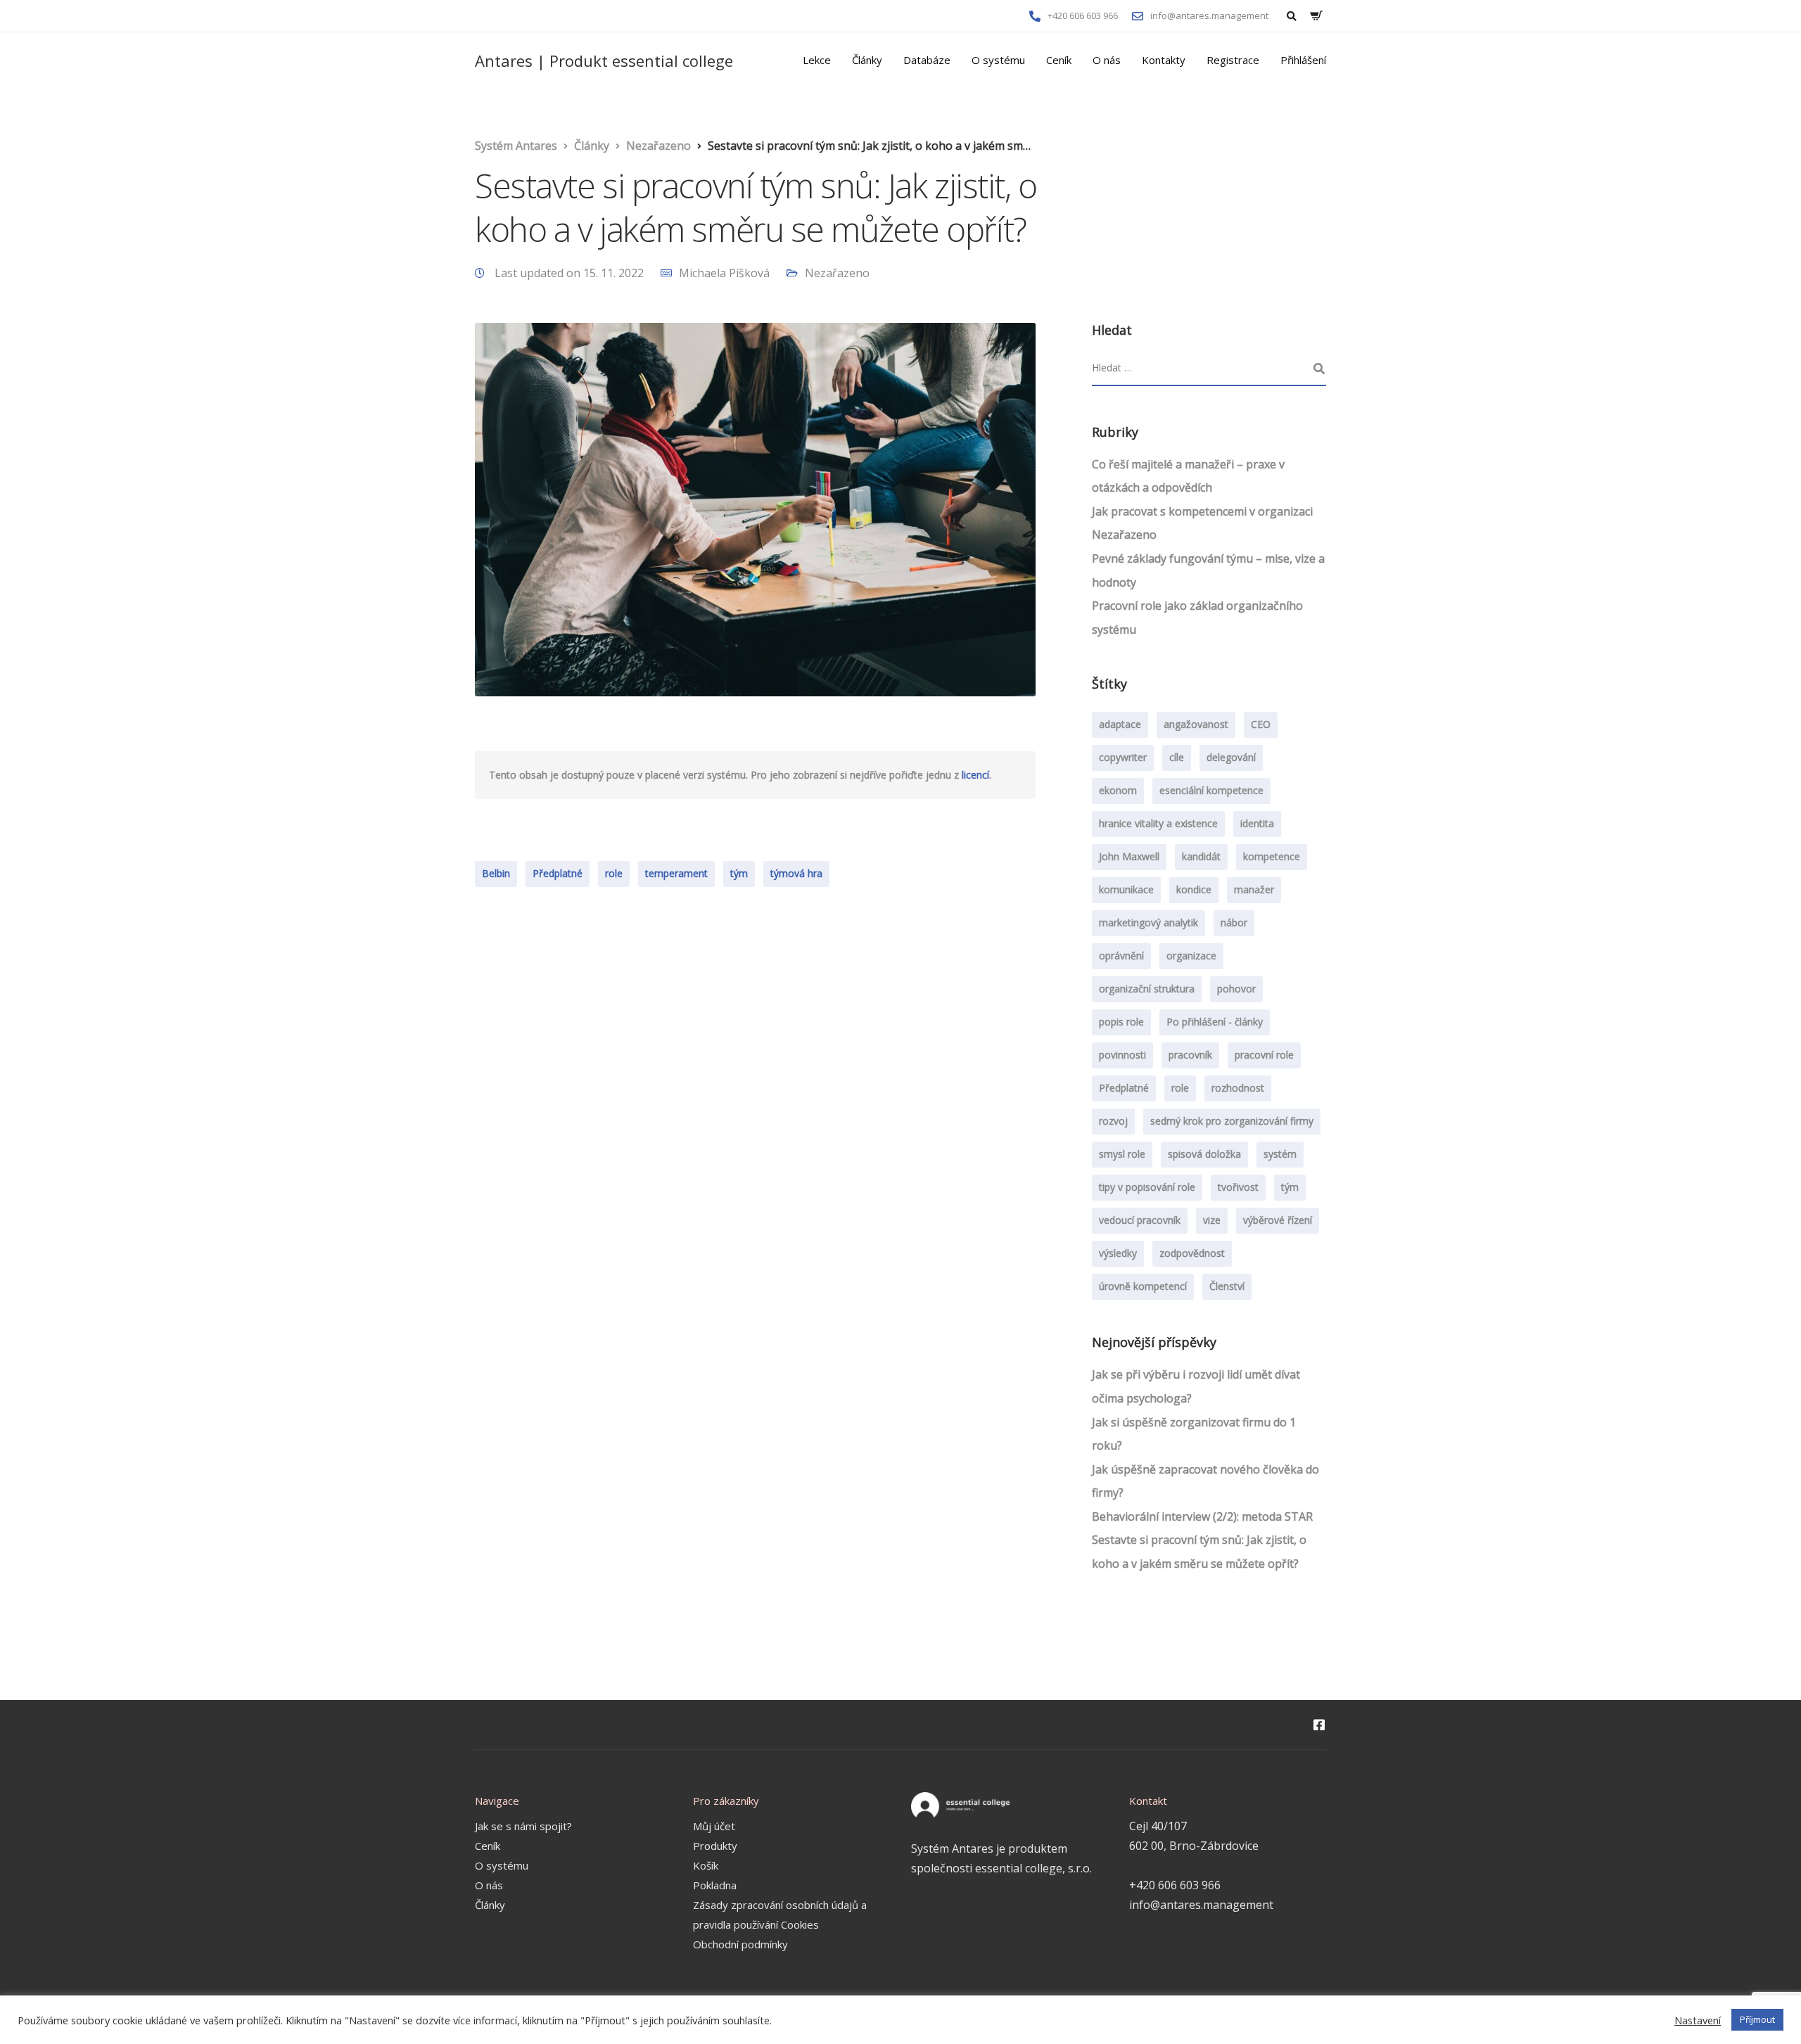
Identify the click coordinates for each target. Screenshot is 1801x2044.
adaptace (1120, 724)
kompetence (1272, 856)
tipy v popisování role (1147, 1187)
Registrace (1233, 60)
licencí (975, 775)
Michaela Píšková (724, 273)
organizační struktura (1147, 989)
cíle (1177, 757)
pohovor (1236, 989)
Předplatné (558, 873)
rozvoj (1113, 1121)
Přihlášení (1303, 60)
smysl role (1122, 1154)
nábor (1234, 922)
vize (1212, 1220)
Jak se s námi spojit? (523, 1826)
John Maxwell (1129, 856)
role (614, 873)
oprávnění (1121, 956)
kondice (1194, 889)
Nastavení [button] (1698, 2020)
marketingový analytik (1148, 922)
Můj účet (714, 1826)
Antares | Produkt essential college (604, 60)
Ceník (1059, 60)
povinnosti (1122, 1055)
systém (1280, 1154)
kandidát (1201, 856)
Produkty (715, 1846)
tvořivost (1238, 1187)
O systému (998, 60)
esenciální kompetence (1211, 790)
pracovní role (1264, 1055)
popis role (1121, 1022)
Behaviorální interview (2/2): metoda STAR (1202, 1516)
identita (1257, 823)
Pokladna (715, 1885)
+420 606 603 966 (1175, 1885)
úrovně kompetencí (1143, 1286)
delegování (1231, 757)
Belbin (496, 873)
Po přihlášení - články (1215, 1022)
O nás (1107, 60)
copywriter (1123, 757)
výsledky (1118, 1253)
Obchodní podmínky (740, 1944)
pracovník (1190, 1055)
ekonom (1118, 790)
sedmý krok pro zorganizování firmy (1232, 1121)
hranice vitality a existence (1158, 823)
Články (867, 60)
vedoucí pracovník (1140, 1220)
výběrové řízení (1278, 1220)
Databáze (927, 60)
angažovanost (1196, 724)
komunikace (1126, 889)
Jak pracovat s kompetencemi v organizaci (1202, 511)
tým (739, 873)
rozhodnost (1238, 1088)
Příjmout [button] (1757, 2019)
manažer (1254, 889)
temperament (676, 873)
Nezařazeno (837, 273)
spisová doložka (1204, 1154)
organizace (1191, 956)
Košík (706, 1865)
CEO (1261, 724)
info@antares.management (1201, 1905)
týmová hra (796, 873)
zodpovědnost (1192, 1253)
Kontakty (1164, 60)
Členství (1227, 1286)
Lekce (817, 60)
